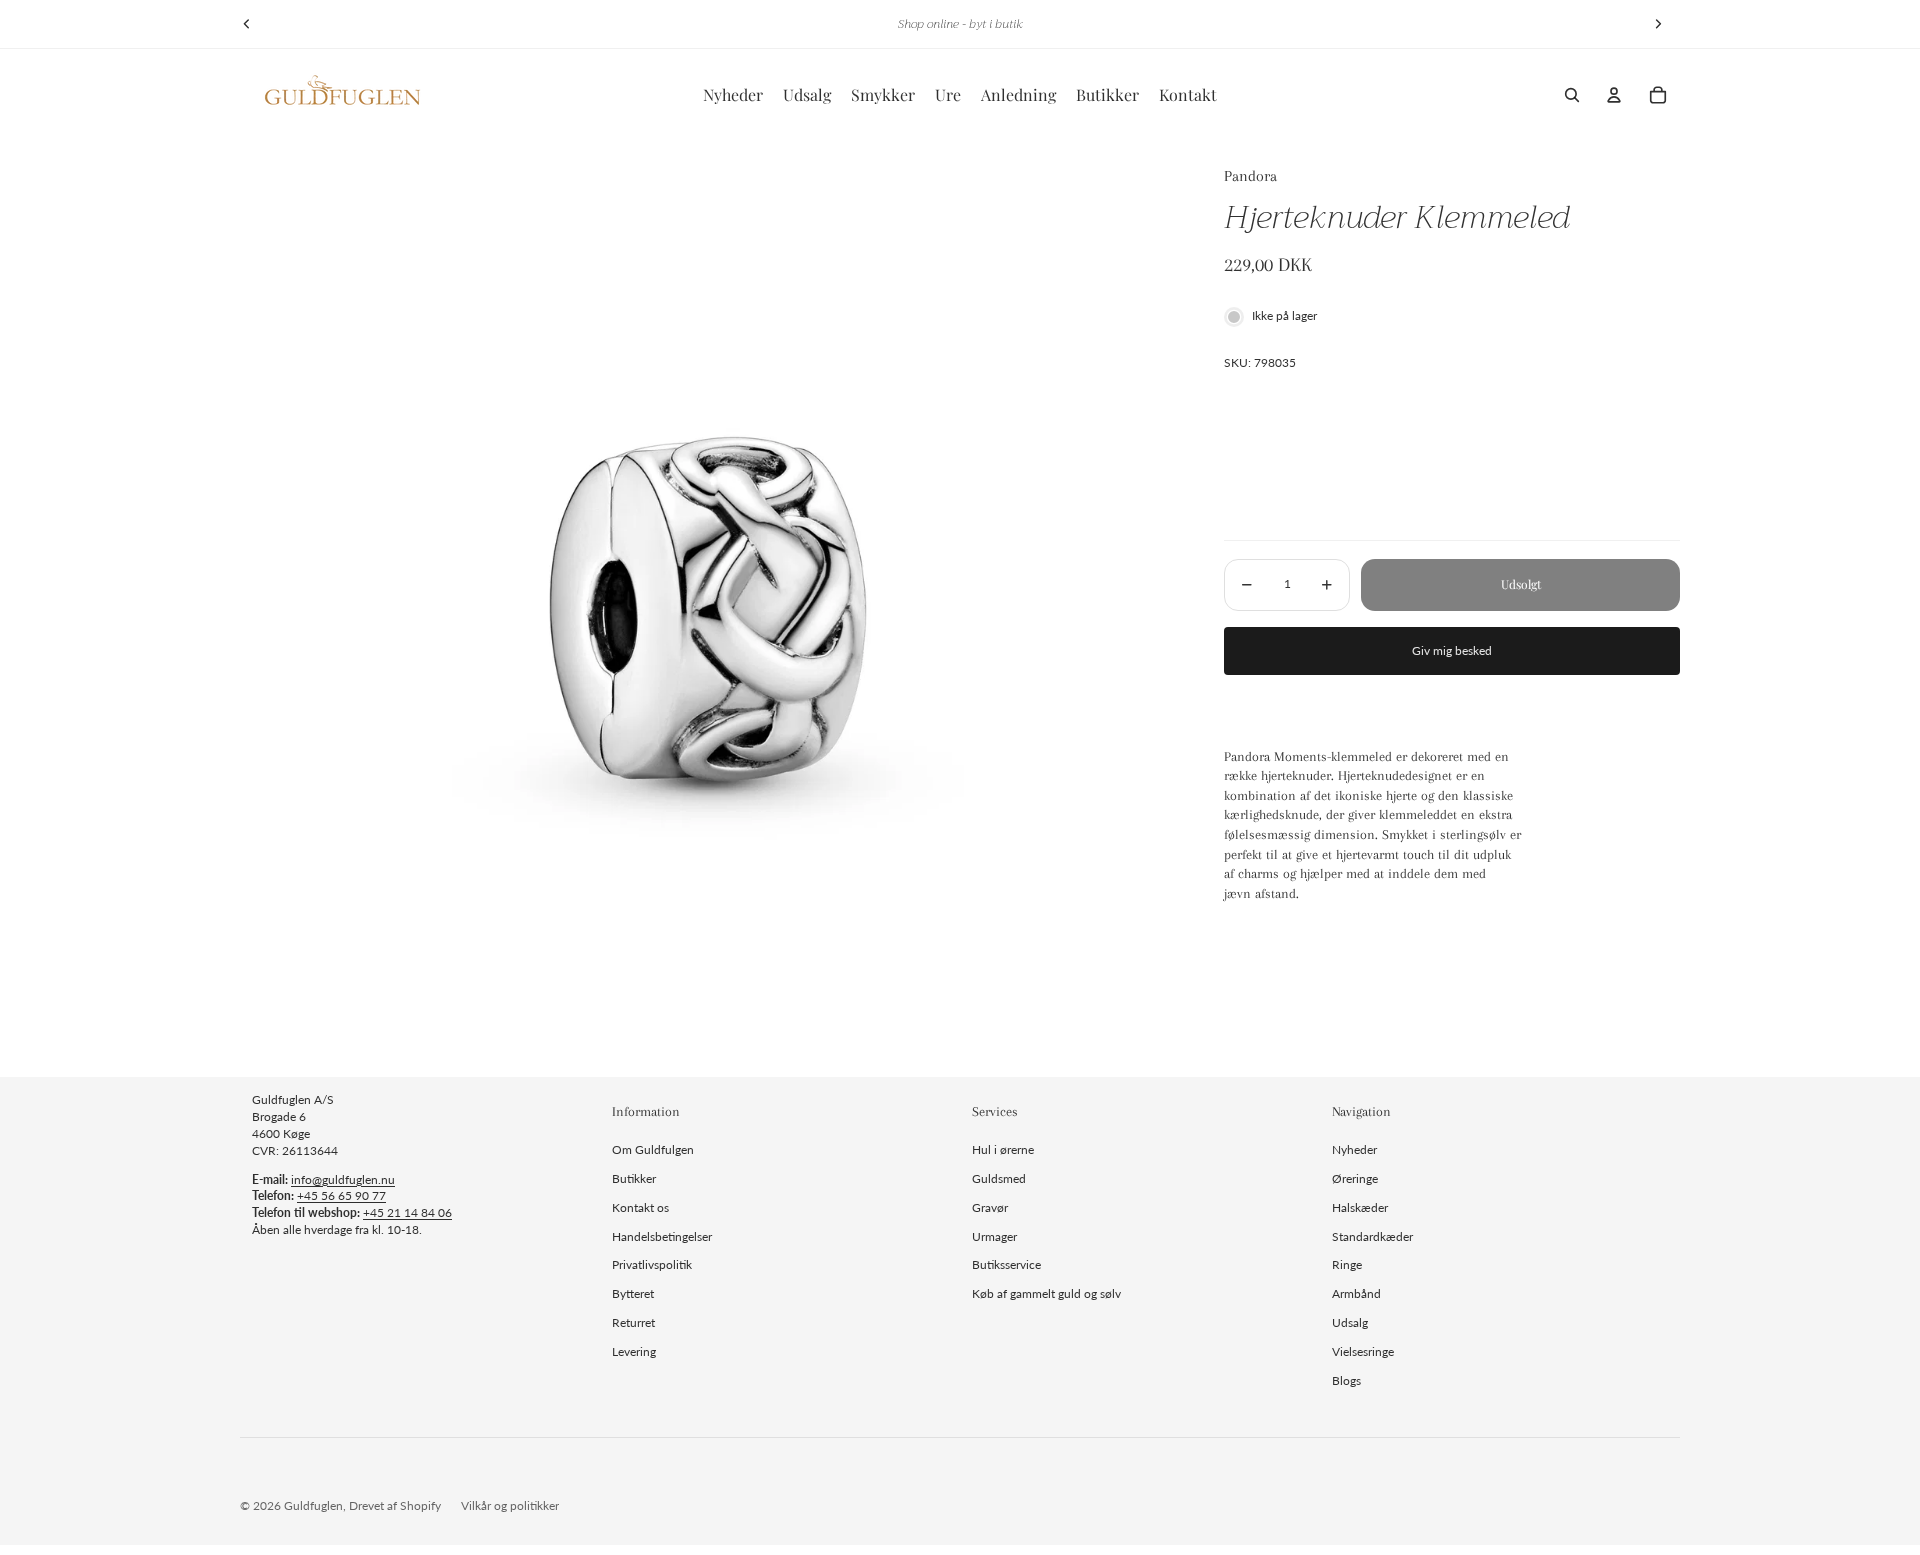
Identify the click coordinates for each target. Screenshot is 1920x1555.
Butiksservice (1006, 1264)
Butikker (634, 1178)
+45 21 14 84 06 (407, 1212)
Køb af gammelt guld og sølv (1046, 1293)
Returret (633, 1322)
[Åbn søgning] (1572, 95)
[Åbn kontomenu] (1614, 95)
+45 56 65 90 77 (341, 1195)
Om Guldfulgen (653, 1149)
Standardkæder (1372, 1236)
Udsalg (1350, 1322)
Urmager (994, 1236)
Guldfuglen (313, 1505)
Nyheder (1354, 1149)
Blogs (1346, 1380)
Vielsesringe (1363, 1351)
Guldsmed (999, 1178)
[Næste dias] (1658, 24)
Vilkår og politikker (510, 1505)
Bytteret (633, 1293)
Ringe (1347, 1264)
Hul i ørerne (1003, 1149)
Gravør (990, 1207)
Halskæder (1360, 1207)
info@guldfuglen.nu (343, 1179)
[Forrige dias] (247, 24)
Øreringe (1355, 1178)
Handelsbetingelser (662, 1236)
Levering (634, 1351)
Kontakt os (640, 1207)
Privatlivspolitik (652, 1264)
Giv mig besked (1452, 650)
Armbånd (1356, 1293)
